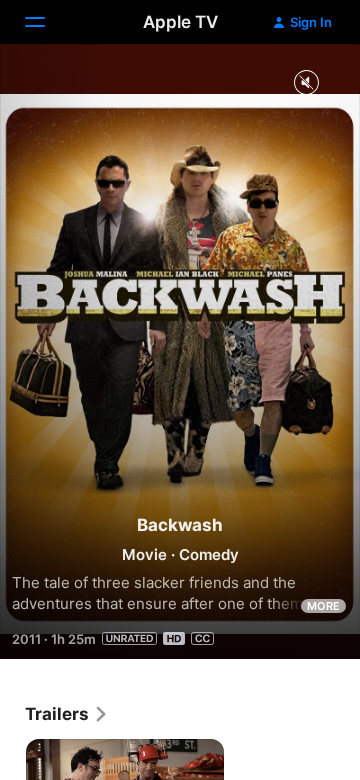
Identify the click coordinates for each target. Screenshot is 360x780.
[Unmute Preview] (306, 83)
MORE (323, 606)
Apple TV (180, 22)
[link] (67, 714)
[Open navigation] (47, 22)
